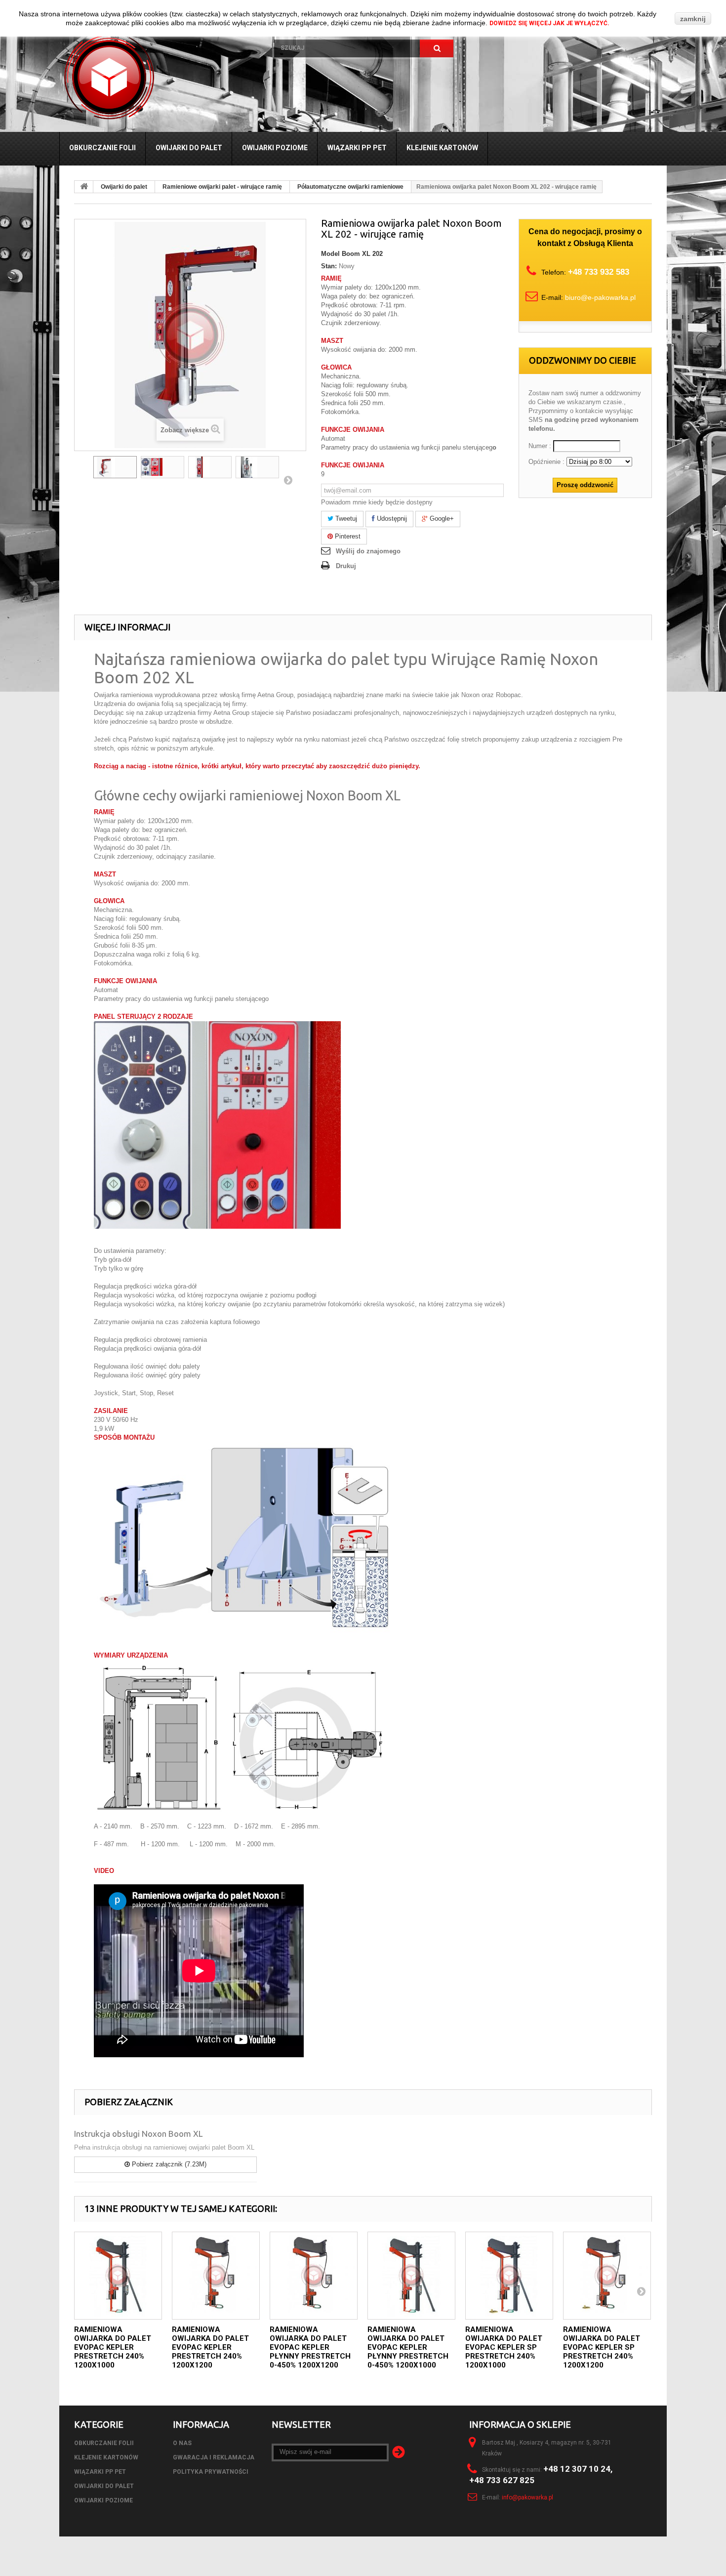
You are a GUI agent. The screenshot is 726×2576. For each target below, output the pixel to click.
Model (330, 254)
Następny (288, 480)
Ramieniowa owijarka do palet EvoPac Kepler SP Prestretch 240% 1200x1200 (602, 2347)
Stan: (329, 266)
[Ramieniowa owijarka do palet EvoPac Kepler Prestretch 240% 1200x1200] (216, 2276)
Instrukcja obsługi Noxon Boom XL (138, 2134)
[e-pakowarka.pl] (159, 77)
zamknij (693, 19)
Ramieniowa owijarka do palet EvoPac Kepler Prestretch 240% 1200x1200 (210, 2347)
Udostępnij (391, 519)
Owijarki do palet (189, 148)
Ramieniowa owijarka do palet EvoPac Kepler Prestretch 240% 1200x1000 (113, 2347)
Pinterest (347, 536)
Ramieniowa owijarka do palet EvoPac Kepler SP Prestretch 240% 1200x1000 (504, 2347)
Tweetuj (345, 519)
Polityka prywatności (211, 2472)
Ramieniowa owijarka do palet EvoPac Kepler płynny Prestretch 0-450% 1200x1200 (310, 2347)
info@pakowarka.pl (527, 2497)
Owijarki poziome (275, 148)
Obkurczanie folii (102, 148)
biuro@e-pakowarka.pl (600, 297)
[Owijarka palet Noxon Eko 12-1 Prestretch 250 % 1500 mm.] (210, 467)
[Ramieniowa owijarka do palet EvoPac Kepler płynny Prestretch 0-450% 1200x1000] (411, 2276)
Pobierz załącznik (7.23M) (168, 2164)
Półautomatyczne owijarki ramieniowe (350, 187)
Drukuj (346, 566)
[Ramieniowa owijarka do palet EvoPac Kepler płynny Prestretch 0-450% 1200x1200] (314, 2276)
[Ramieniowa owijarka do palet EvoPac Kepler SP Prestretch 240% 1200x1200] (607, 2276)
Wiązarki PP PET (357, 148)
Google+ (441, 519)
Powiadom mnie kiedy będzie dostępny (377, 502)
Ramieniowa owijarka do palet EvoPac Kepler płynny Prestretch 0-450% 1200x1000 (408, 2347)
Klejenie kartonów (442, 148)
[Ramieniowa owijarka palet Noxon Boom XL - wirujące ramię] (115, 467)
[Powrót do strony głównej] (84, 187)
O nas (182, 2443)
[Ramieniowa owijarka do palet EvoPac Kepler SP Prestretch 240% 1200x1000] (509, 2276)
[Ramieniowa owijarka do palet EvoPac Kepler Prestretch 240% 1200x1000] (118, 2276)
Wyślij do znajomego (368, 551)
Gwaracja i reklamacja (214, 2457)
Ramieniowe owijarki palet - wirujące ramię (222, 187)
